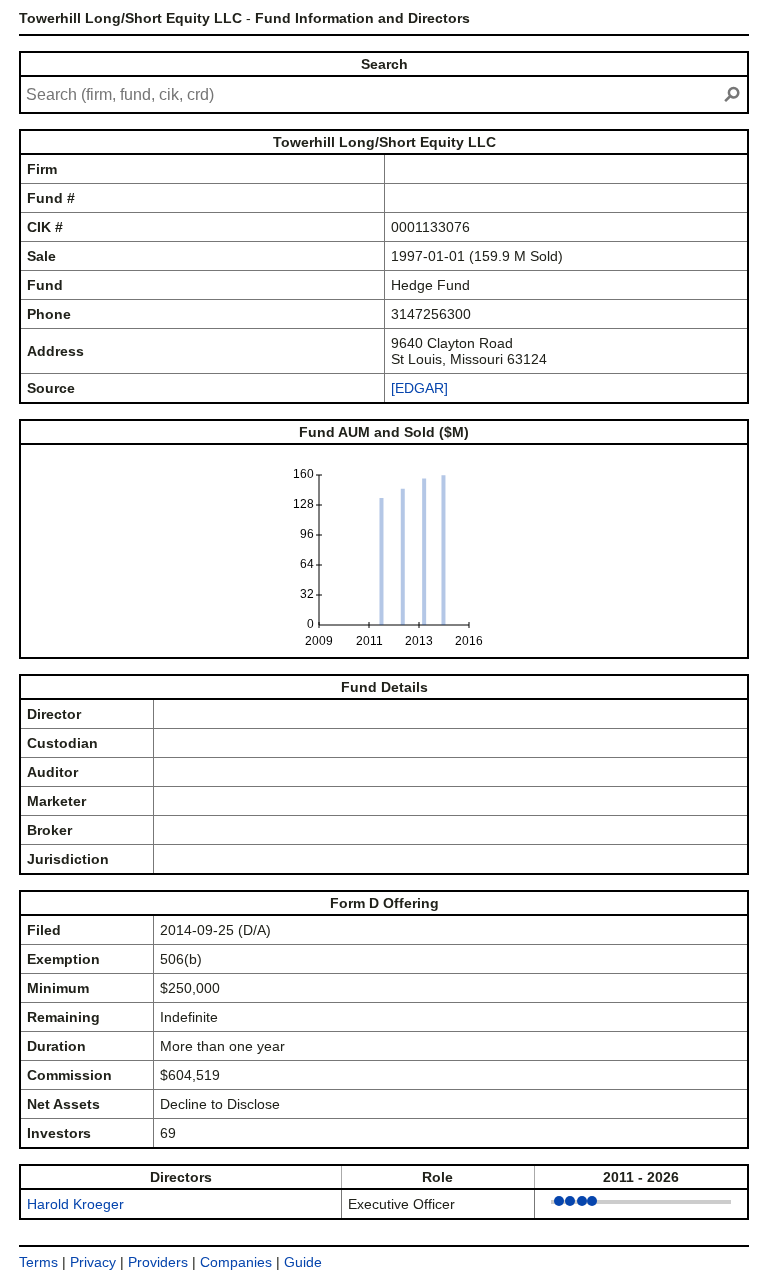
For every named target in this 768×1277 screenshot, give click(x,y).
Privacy (93, 1262)
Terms (38, 1262)
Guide (303, 1262)
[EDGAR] (419, 388)
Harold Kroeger (75, 1204)
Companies (236, 1262)
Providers (158, 1262)
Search (384, 64)
